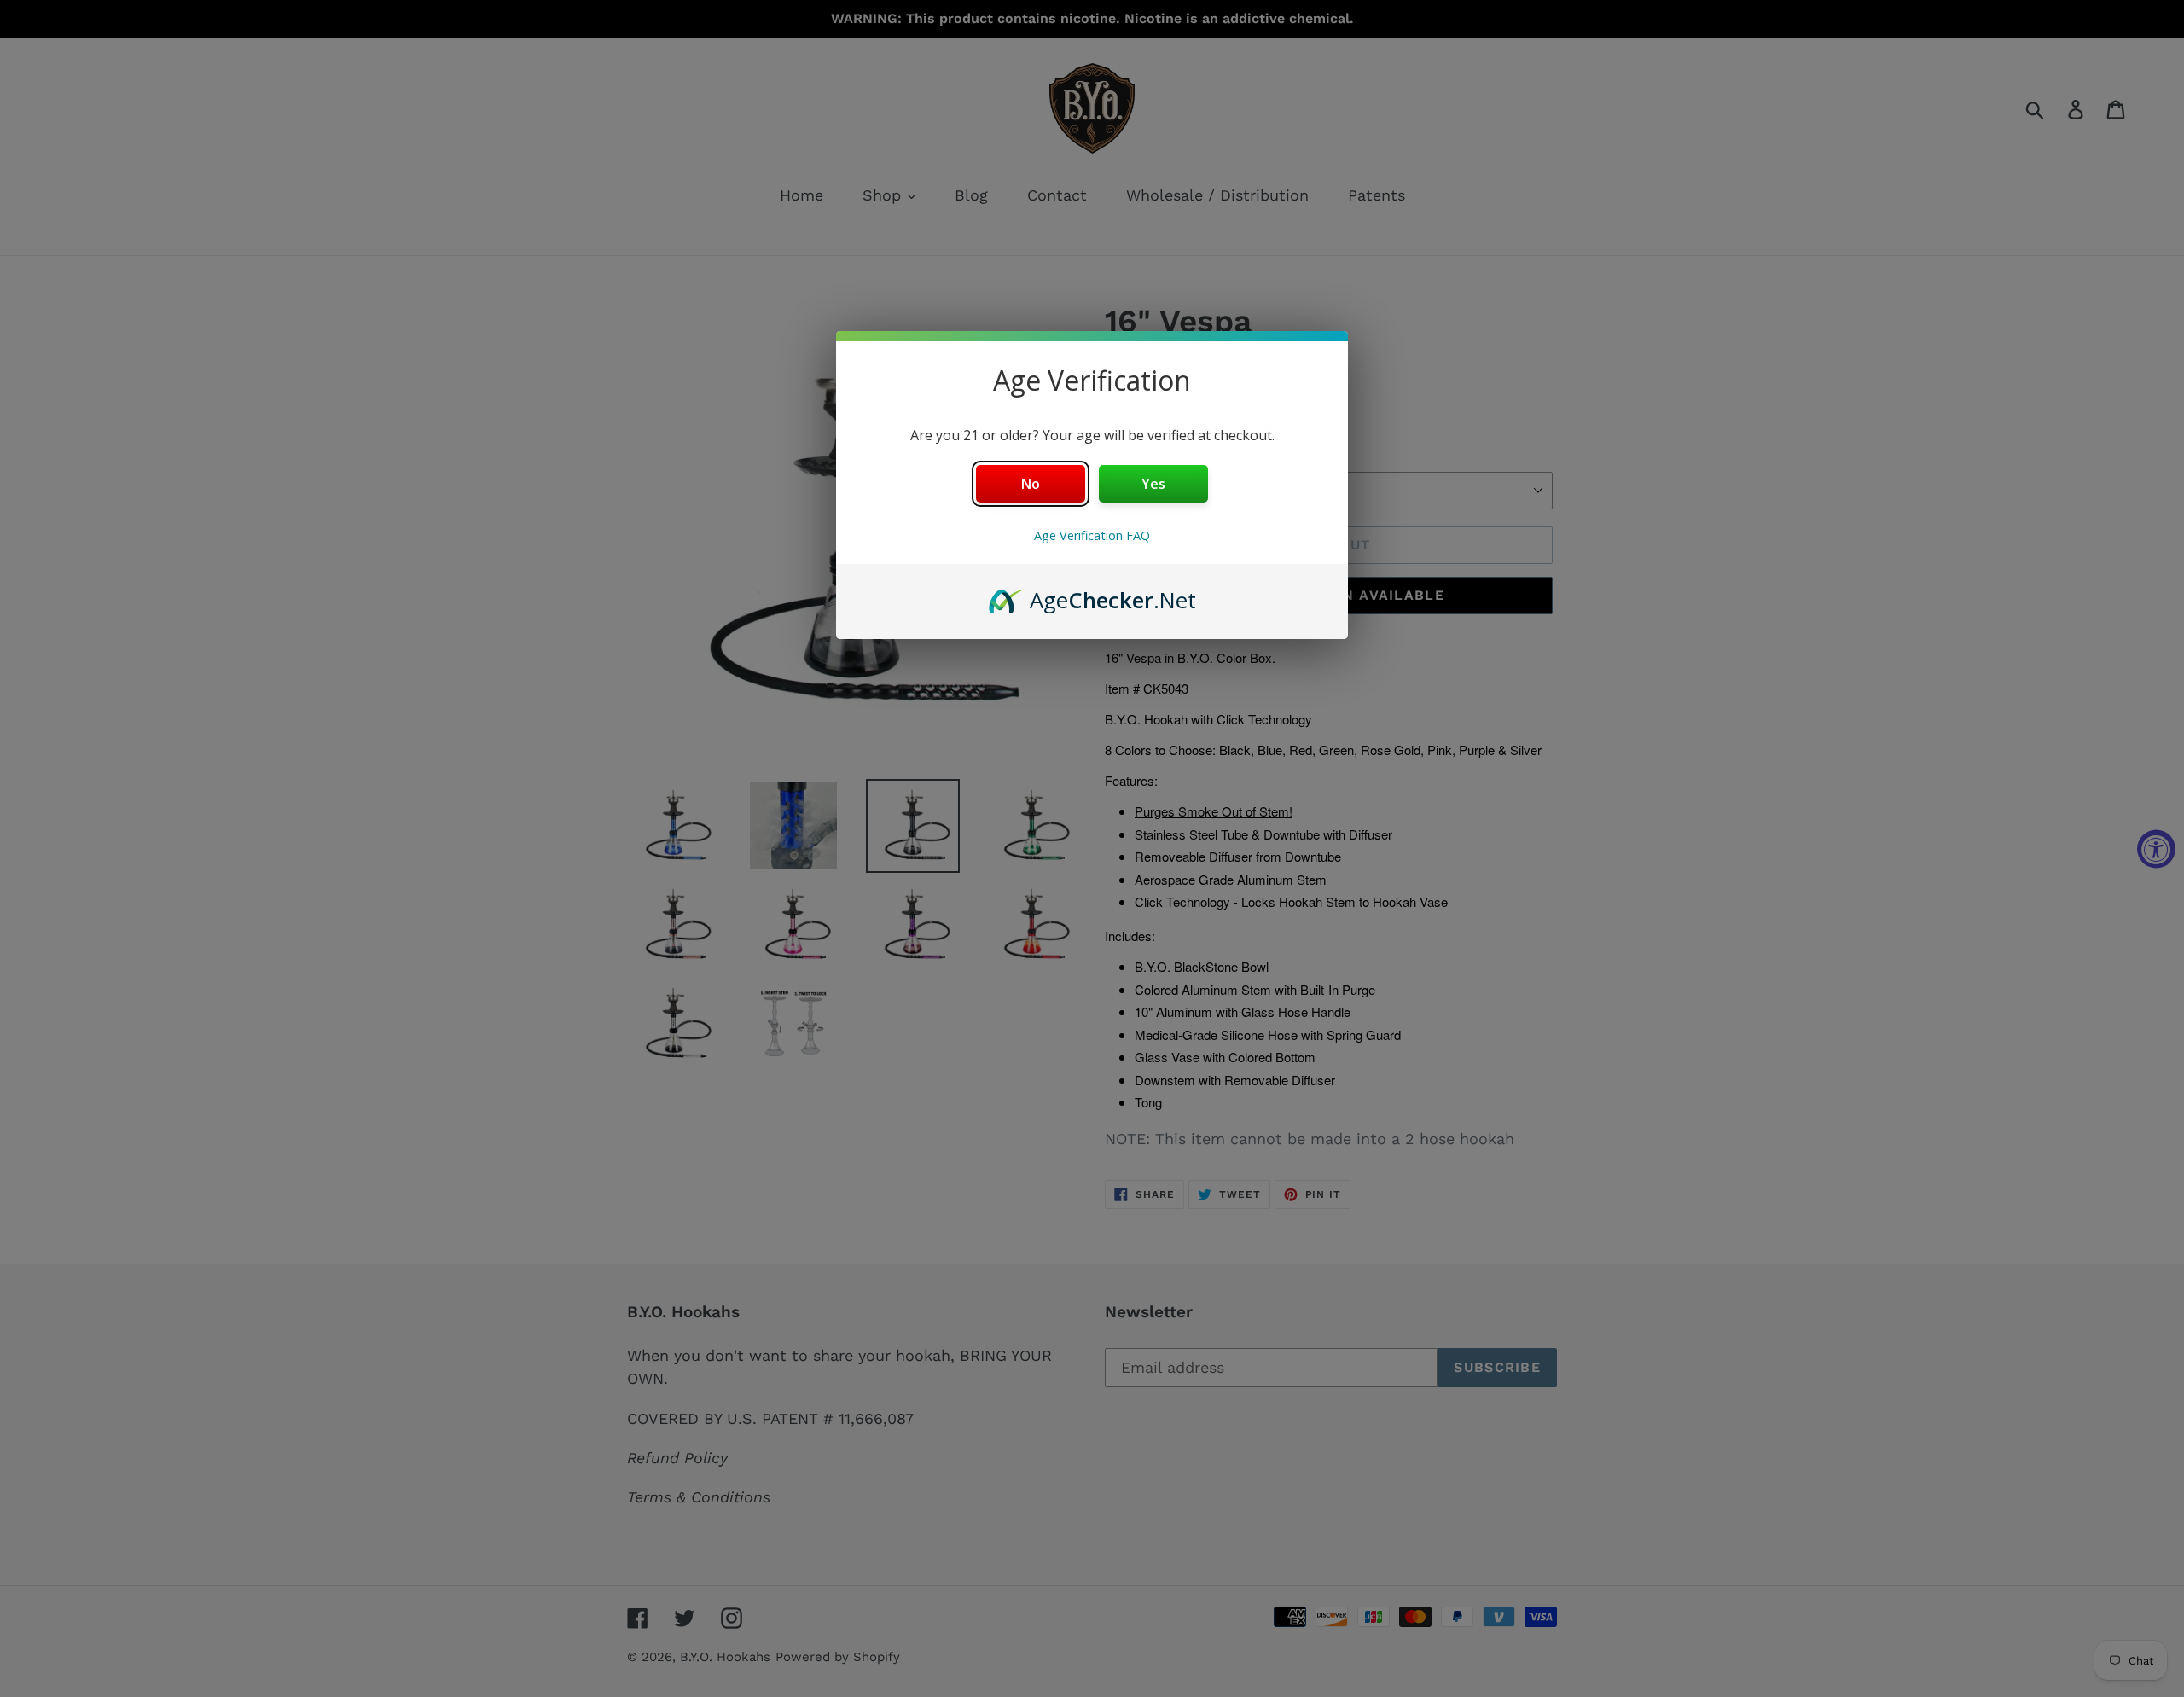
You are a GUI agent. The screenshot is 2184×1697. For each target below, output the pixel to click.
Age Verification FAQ (1092, 535)
